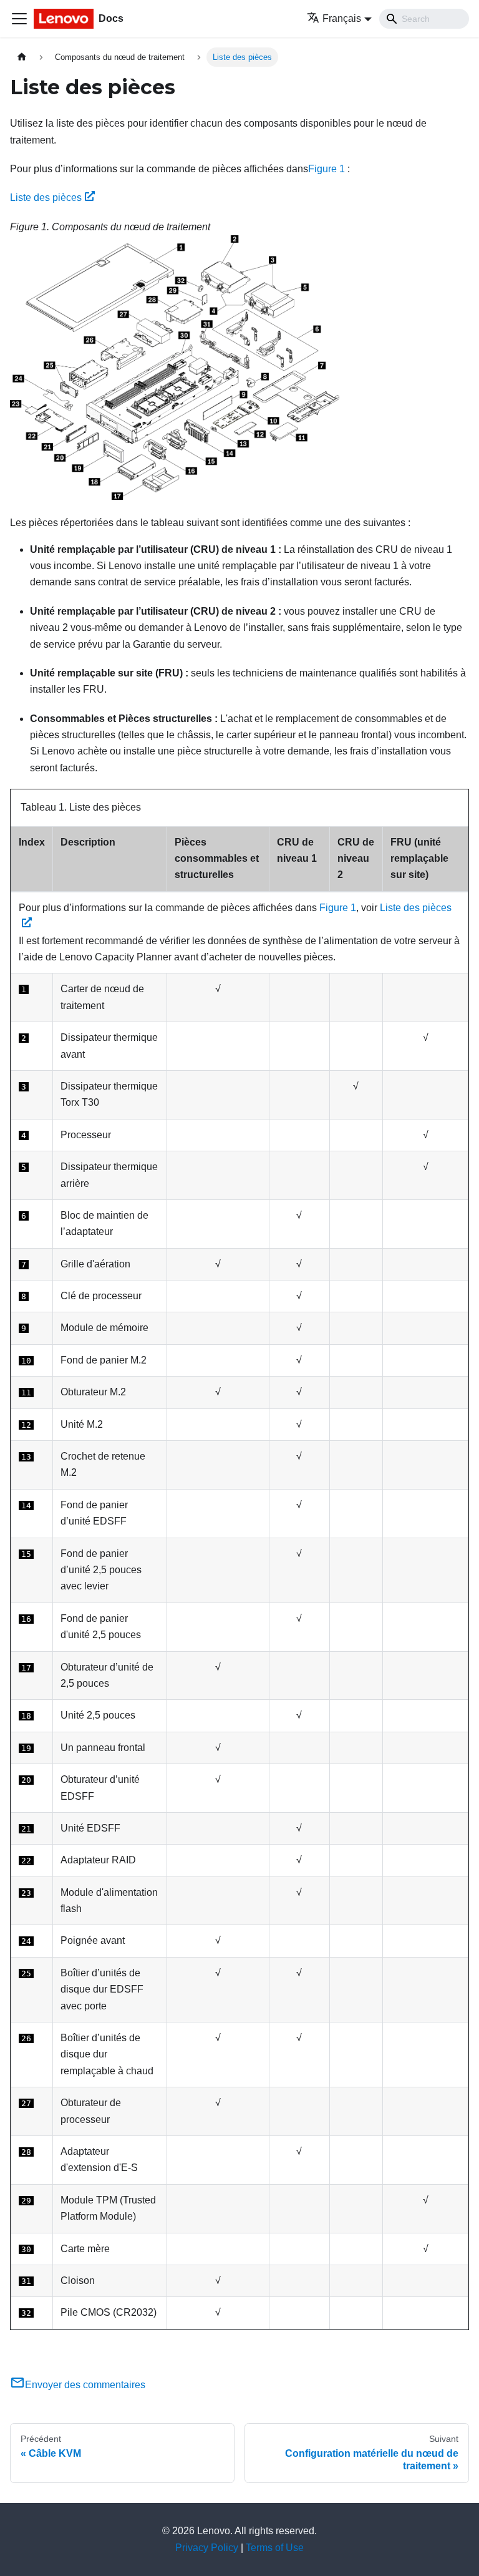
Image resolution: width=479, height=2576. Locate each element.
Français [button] (342, 18)
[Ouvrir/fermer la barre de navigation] (19, 19)
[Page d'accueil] (22, 57)
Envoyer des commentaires (85, 2385)
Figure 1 (327, 169)
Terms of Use (275, 2548)
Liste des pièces (46, 198)
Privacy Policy (207, 2548)
